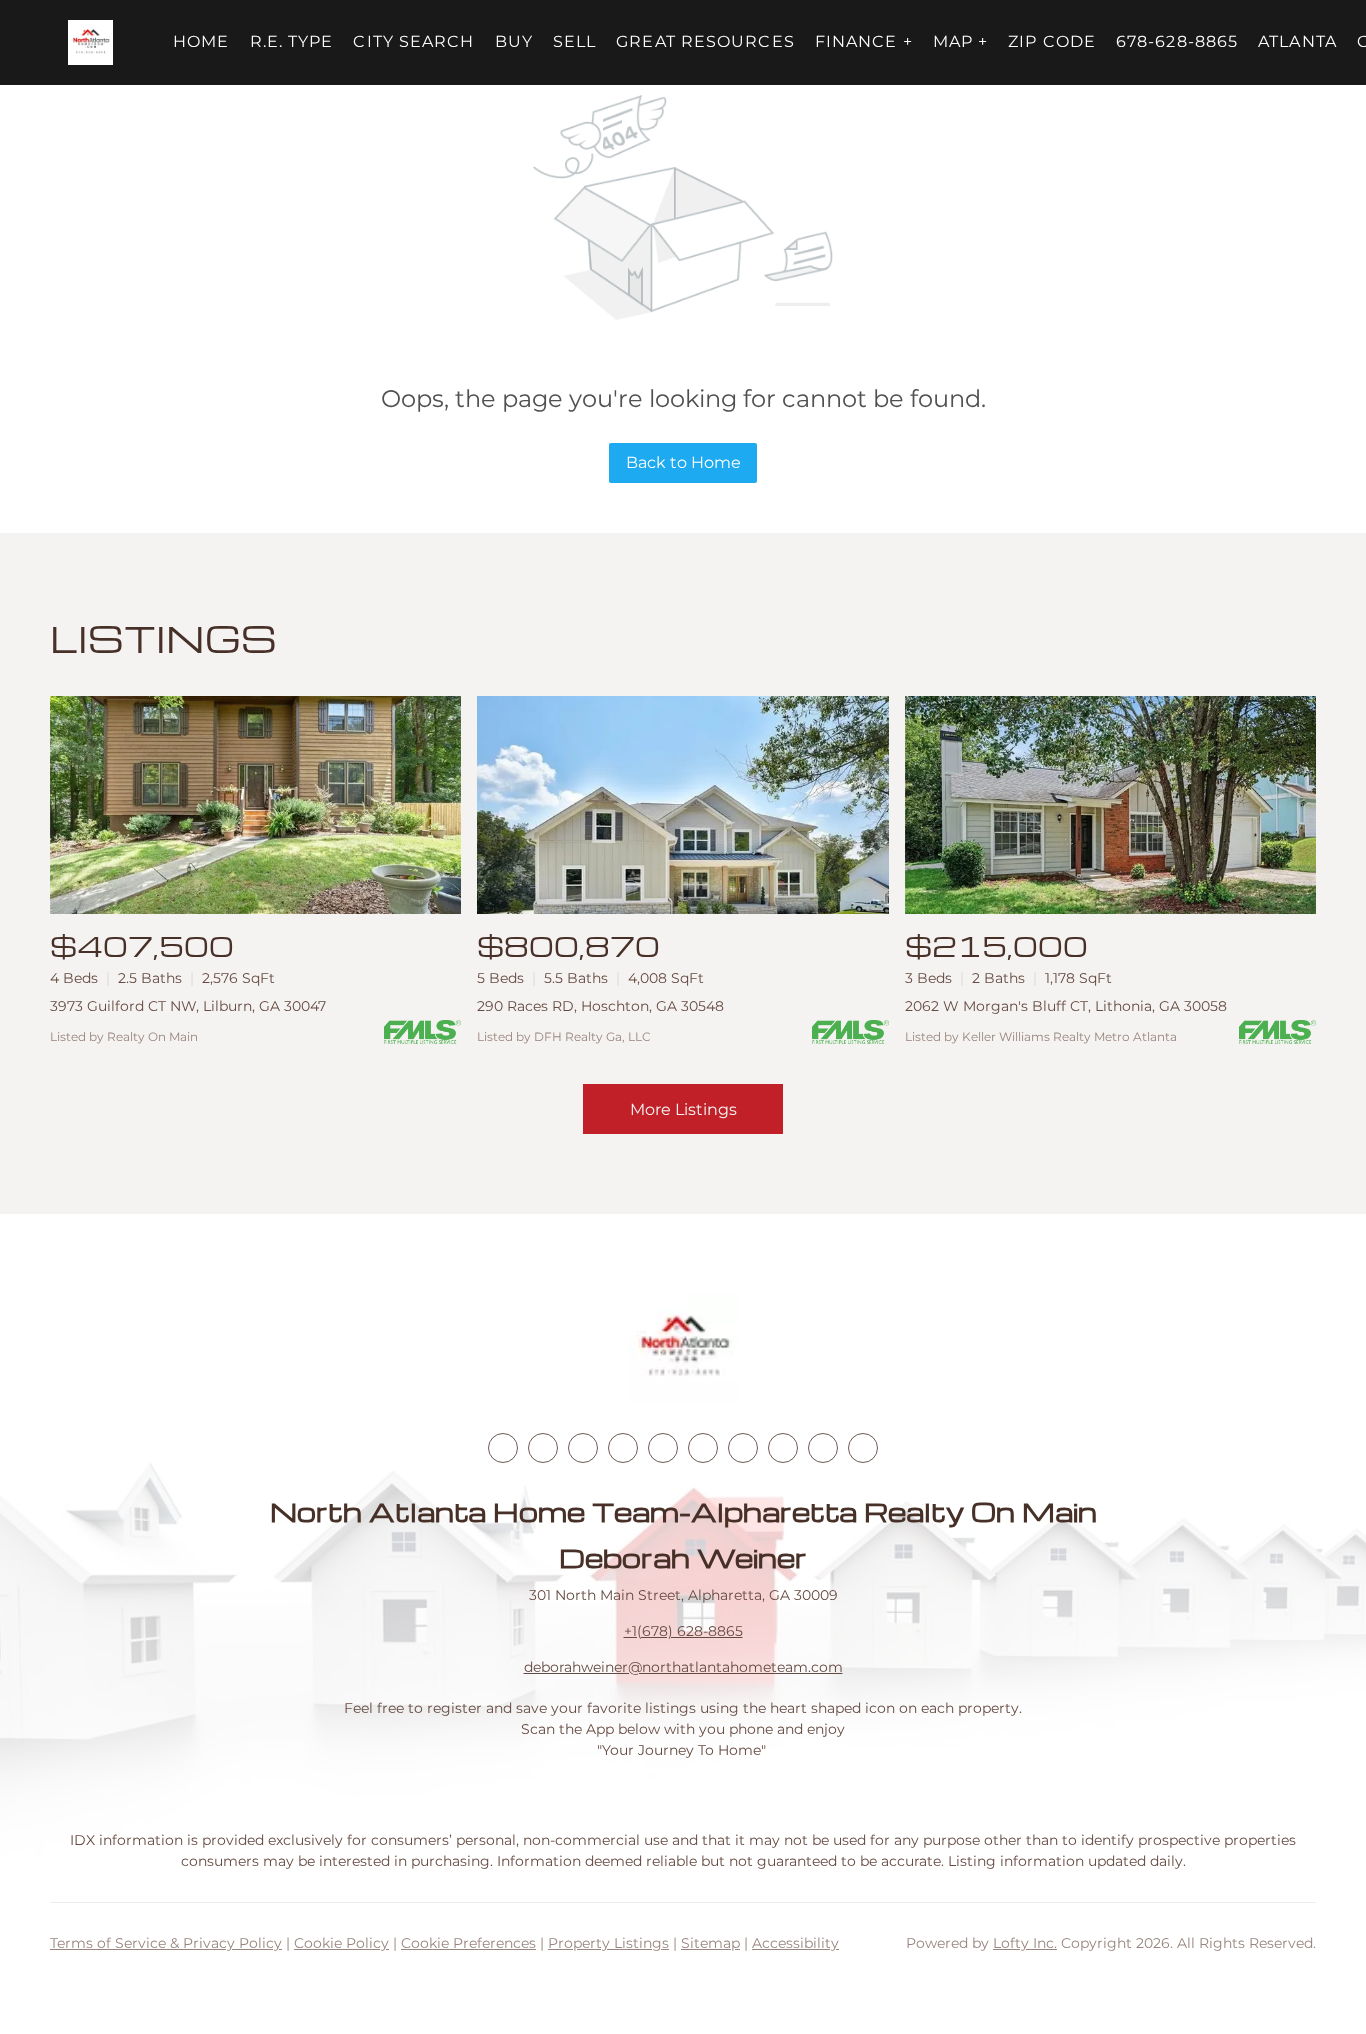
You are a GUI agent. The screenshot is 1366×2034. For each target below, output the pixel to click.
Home (201, 41)
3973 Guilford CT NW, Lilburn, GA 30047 (188, 1006)
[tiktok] (743, 1448)
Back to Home (683, 462)
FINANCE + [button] (864, 41)
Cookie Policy (341, 1943)
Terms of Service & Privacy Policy (166, 1943)
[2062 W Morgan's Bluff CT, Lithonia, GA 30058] (1110, 805)
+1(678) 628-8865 (683, 1631)
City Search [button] (413, 41)
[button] (90, 42)
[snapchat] (783, 1448)
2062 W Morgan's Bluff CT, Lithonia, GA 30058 (1066, 1006)
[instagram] (663, 1448)
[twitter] (583, 1448)
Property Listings (608, 1943)
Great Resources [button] (705, 41)
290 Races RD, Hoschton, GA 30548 (600, 1006)
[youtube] (703, 1448)
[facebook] (503, 1448)
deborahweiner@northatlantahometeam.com (683, 1667)
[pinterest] (823, 1448)
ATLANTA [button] (1297, 41)
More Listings (683, 1109)
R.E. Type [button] (292, 41)
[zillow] (623, 1448)
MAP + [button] (961, 41)
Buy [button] (514, 41)
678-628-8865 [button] (1177, 41)
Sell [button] (574, 41)
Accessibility (795, 1943)
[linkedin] (543, 1448)
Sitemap (710, 1943)
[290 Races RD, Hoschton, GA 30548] (682, 805)
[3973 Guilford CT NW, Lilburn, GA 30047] (255, 805)
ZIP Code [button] (1052, 41)
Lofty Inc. (1025, 1943)
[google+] (863, 1448)
